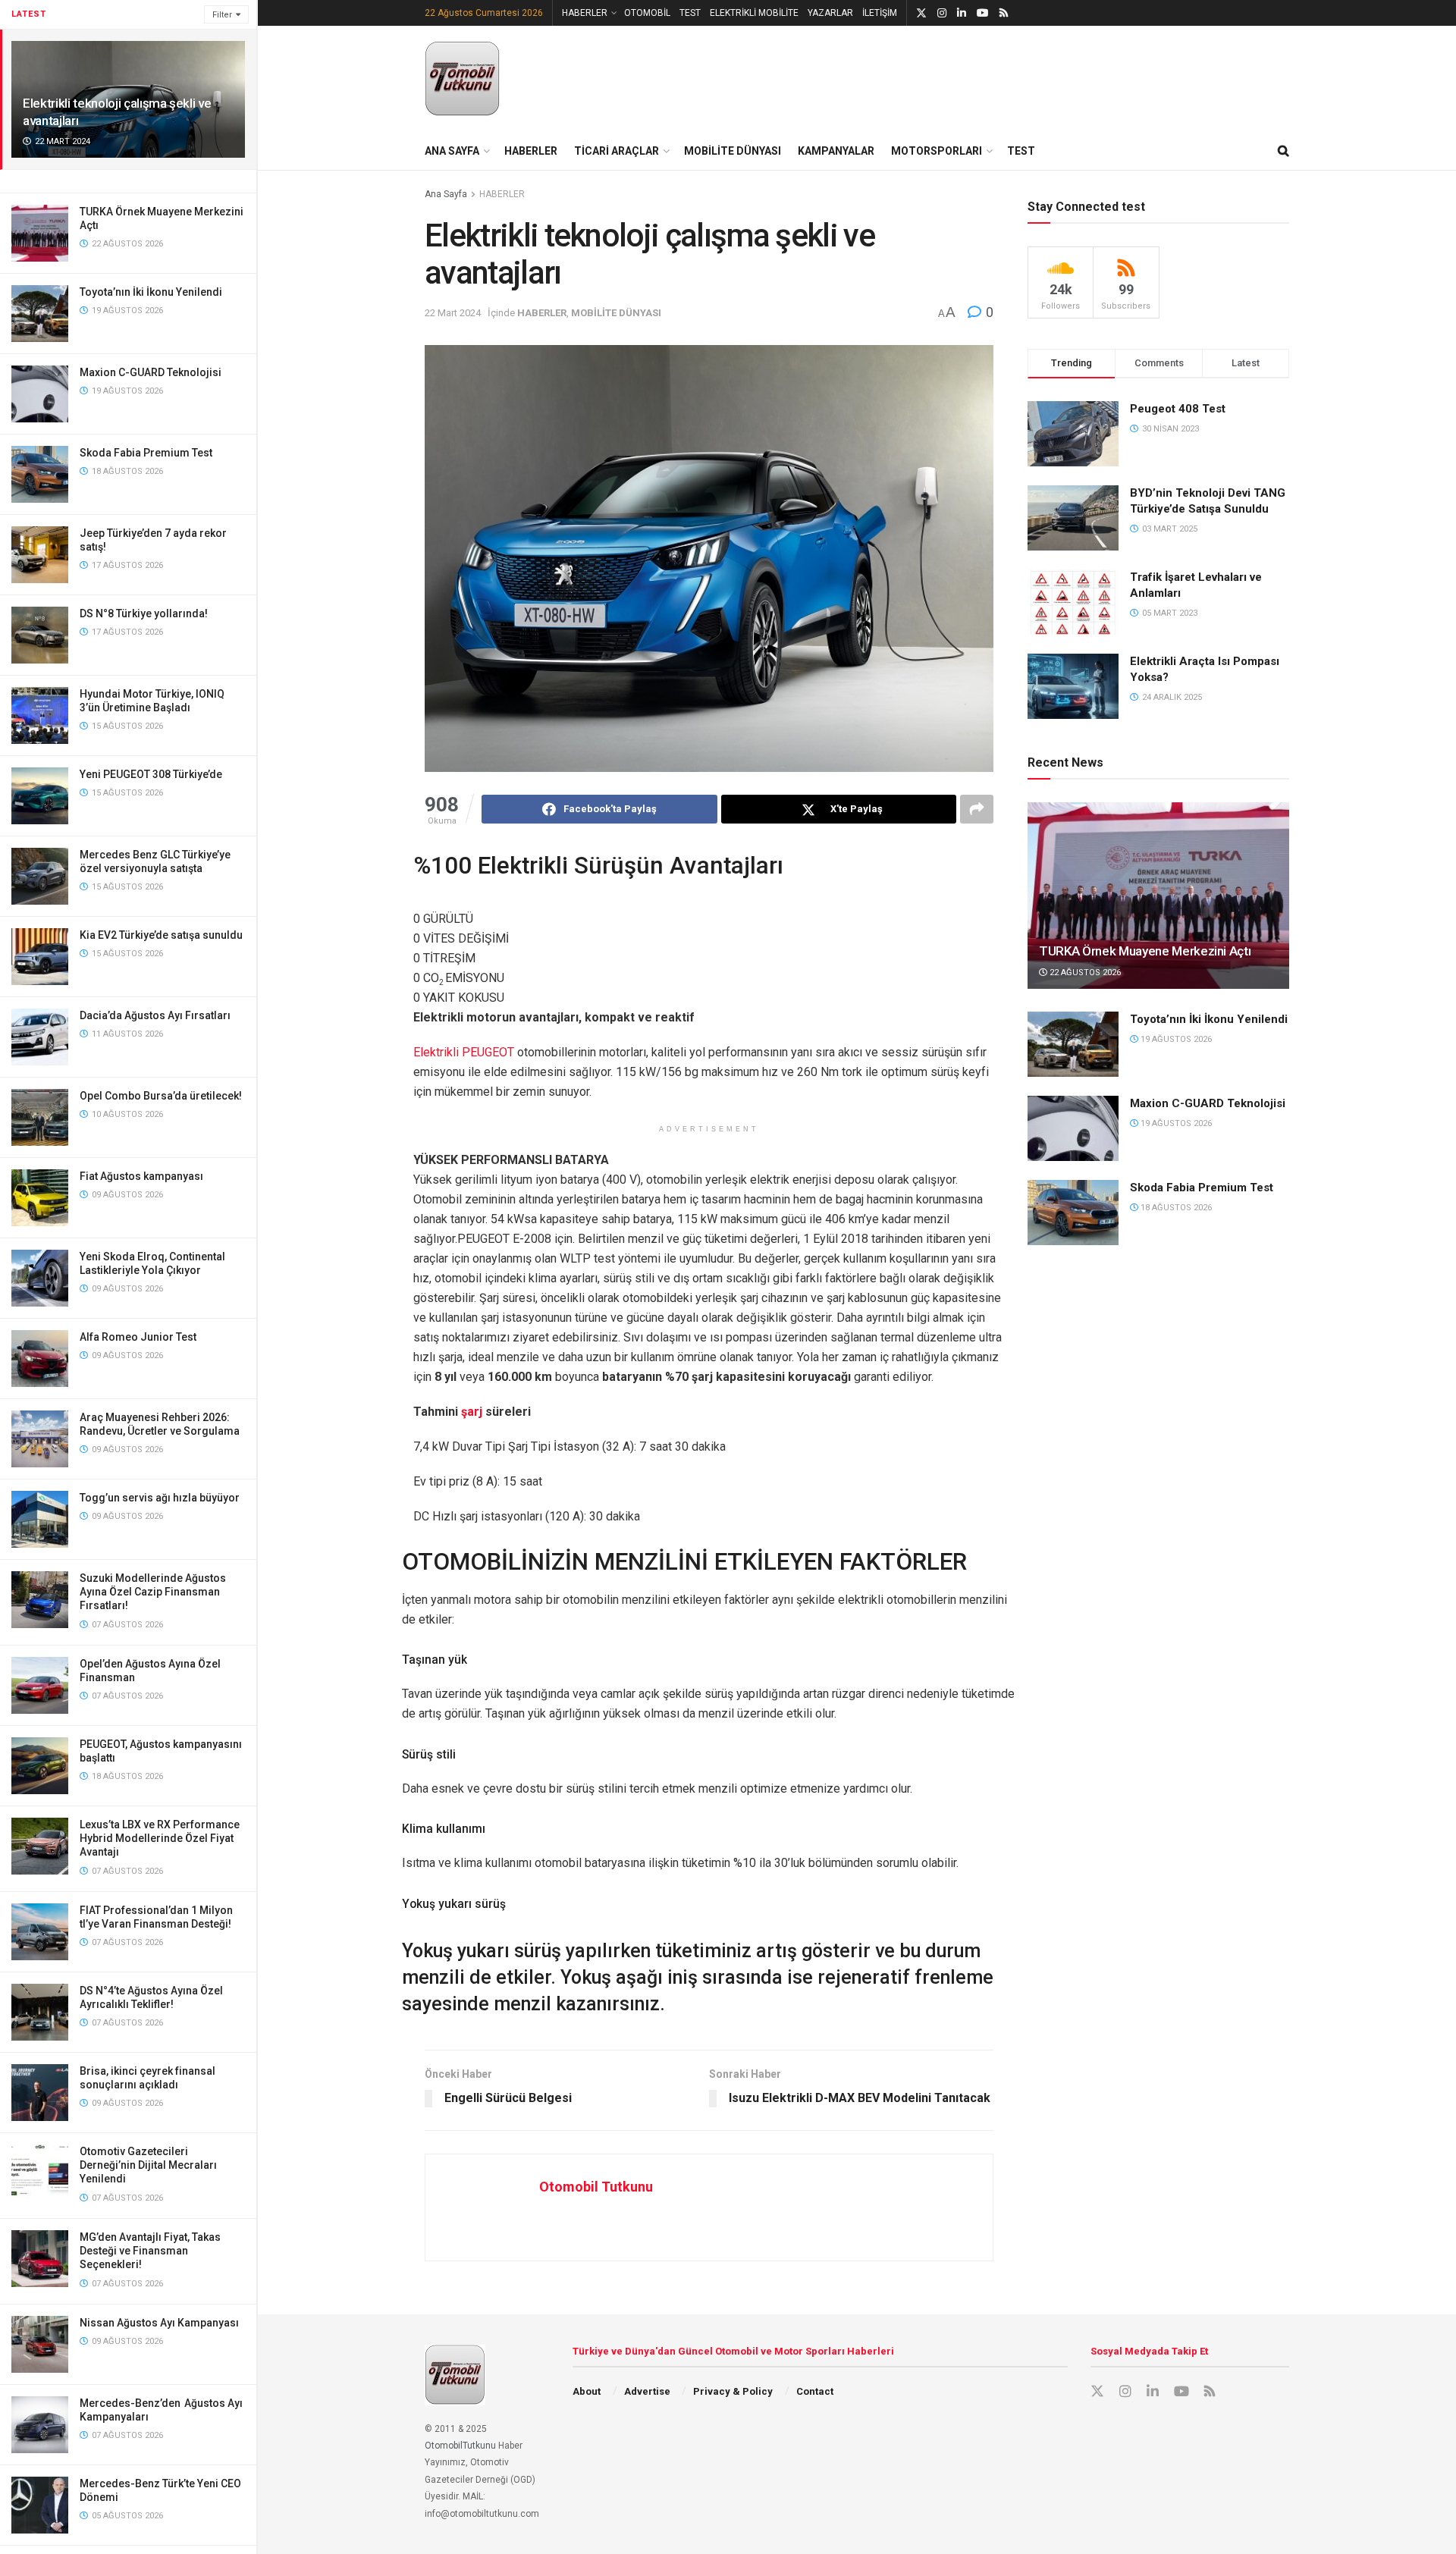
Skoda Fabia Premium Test (146, 453)
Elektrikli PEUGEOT (464, 1052)
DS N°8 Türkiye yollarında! (144, 613)
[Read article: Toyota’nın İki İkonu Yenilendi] (1073, 1044)
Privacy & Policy (733, 2391)
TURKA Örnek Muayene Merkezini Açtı (1145, 951)
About (587, 2391)
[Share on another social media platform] (977, 809)
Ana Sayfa (446, 194)
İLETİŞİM (880, 13)
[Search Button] (1283, 151)
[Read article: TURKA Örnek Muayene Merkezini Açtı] (1158, 896)
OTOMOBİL (647, 13)
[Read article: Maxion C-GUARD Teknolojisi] (1073, 1128)
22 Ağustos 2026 (1084, 973)
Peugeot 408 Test (1178, 409)
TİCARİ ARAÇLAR (617, 151)
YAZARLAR (830, 13)
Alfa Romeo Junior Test (138, 1337)
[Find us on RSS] (1004, 13)
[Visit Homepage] (463, 79)
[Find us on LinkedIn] (962, 13)
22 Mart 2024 (453, 313)
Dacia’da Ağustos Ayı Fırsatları (155, 1015)
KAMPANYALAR (836, 151)
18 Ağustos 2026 (1175, 1208)
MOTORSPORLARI (937, 151)
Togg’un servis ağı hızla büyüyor (160, 1498)
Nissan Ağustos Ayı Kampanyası (159, 2323)
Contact (815, 2391)
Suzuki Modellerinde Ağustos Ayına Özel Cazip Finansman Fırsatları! (153, 1592)
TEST (690, 13)
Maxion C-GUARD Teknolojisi (151, 372)
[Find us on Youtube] (983, 13)
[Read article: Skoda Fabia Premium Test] (1073, 1213)
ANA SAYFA (452, 151)
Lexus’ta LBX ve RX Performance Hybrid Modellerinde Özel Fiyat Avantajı (160, 1838)
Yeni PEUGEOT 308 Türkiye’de (151, 774)
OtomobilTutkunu (460, 2446)
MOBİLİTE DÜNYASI (733, 151)
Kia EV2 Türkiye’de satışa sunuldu (161, 935)
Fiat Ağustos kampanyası (141, 1176)
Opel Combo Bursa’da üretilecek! (161, 1096)
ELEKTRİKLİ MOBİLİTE (754, 13)
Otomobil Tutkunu (596, 2187)
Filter (222, 15)
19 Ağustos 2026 (1175, 1039)
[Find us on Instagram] (942, 13)
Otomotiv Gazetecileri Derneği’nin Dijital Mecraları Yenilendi (148, 2165)
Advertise (647, 2391)
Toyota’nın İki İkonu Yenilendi (151, 292)
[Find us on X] (921, 13)
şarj (472, 1412)
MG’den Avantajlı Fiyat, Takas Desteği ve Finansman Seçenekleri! (150, 2251)
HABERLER (585, 13)
